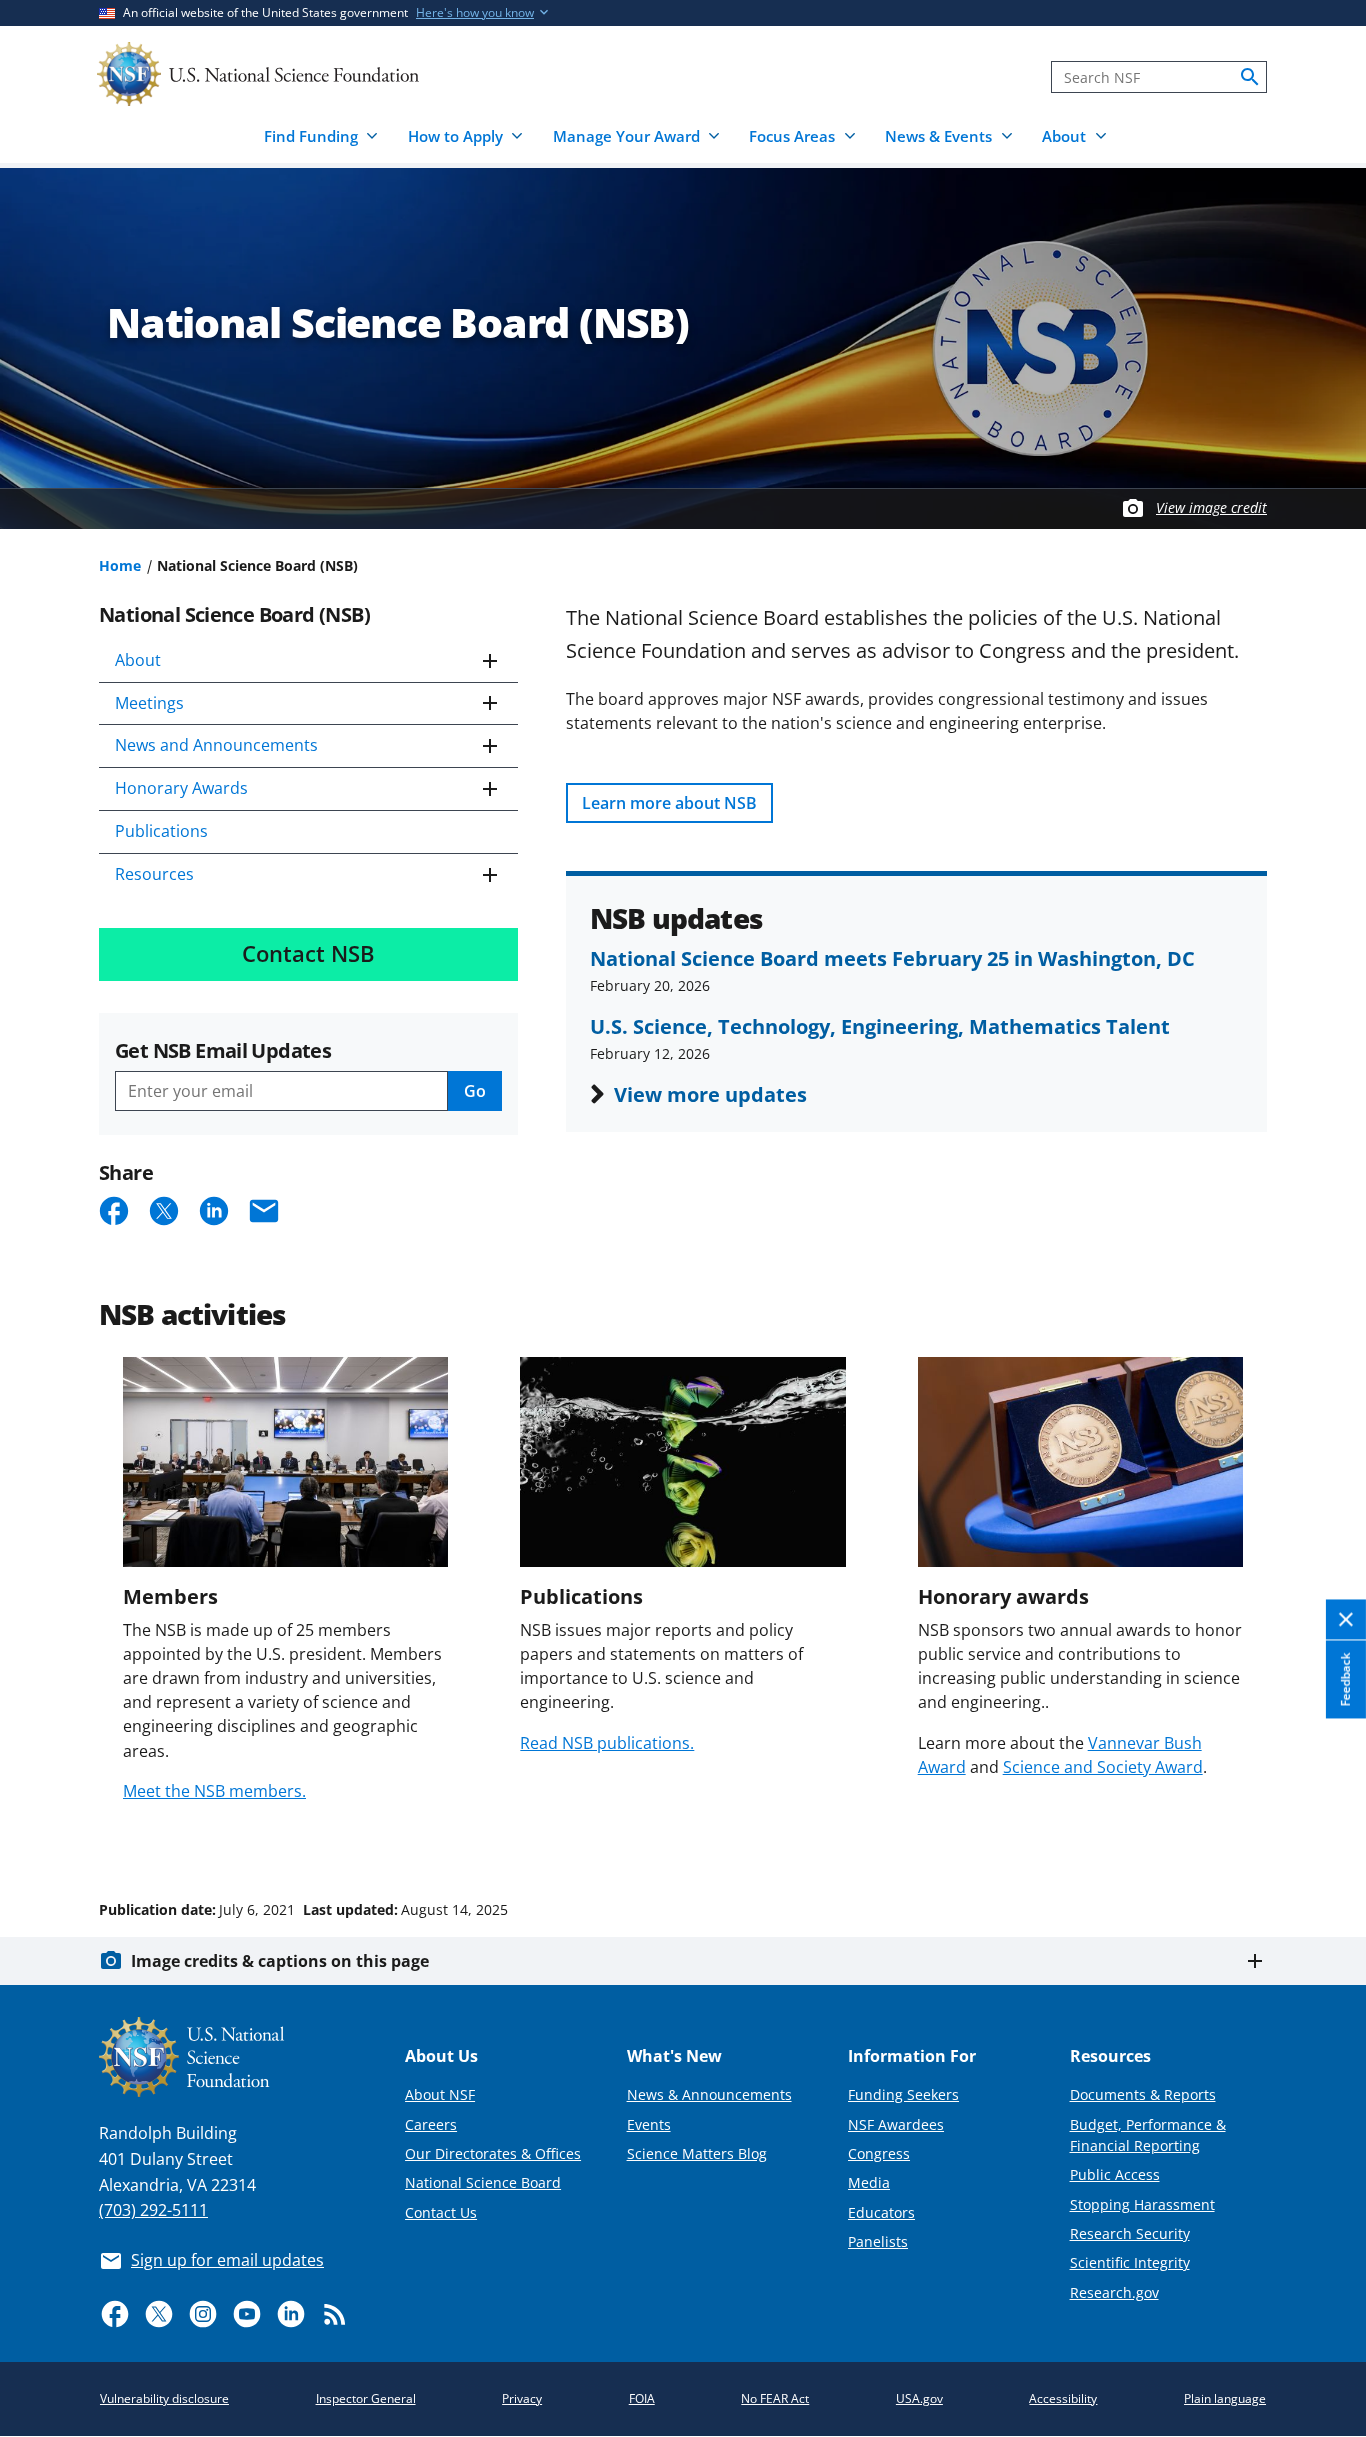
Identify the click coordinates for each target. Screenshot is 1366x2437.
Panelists (878, 2241)
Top (1322, 1834)
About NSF (440, 2094)
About (138, 660)
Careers (431, 2124)
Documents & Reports (1143, 2094)
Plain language (1225, 2398)
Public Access (1115, 2174)
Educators (881, 2212)
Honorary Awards (181, 788)
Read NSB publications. (607, 1743)
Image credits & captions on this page (280, 1961)
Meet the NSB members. (214, 1791)
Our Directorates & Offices (493, 2153)
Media (869, 2182)
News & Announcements (709, 2094)
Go (475, 1091)
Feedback (1345, 1679)
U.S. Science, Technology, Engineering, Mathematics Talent (880, 1026)
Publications (161, 831)
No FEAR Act (775, 2398)
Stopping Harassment (1142, 2204)
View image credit (1211, 507)
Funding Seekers (903, 2094)
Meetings (149, 703)
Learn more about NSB (669, 803)
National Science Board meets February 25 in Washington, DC (892, 958)
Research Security (1130, 2233)
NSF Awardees (896, 2124)
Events (649, 2124)
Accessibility (1063, 2398)
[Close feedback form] (1346, 1619)
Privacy (522, 2398)
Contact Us (441, 2212)
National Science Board (483, 2182)
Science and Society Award (1103, 1767)
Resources (154, 874)
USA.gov (919, 2398)
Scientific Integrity (1130, 2262)
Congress (879, 2153)
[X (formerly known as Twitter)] (159, 2314)
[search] (1250, 77)
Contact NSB (308, 953)
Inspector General (366, 2398)
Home (120, 565)
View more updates (710, 1094)
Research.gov (1114, 2292)
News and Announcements (216, 745)
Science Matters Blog (697, 2153)
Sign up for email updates (227, 2260)
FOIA (642, 2398)
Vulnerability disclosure (164, 2398)
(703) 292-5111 (153, 2210)
